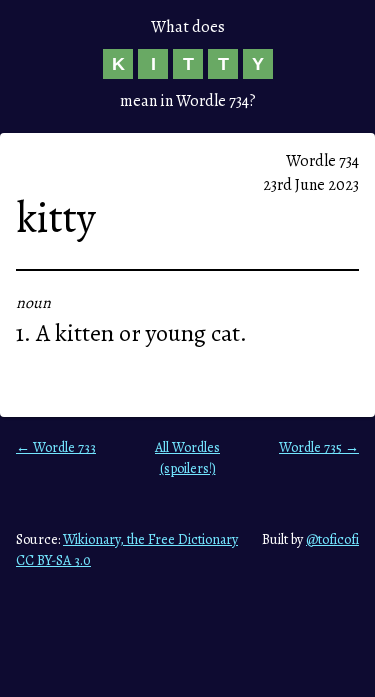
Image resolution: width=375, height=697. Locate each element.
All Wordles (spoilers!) (187, 458)
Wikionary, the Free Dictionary (150, 539)
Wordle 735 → (319, 447)
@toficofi (332, 539)
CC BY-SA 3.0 (53, 560)
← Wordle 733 (56, 447)
